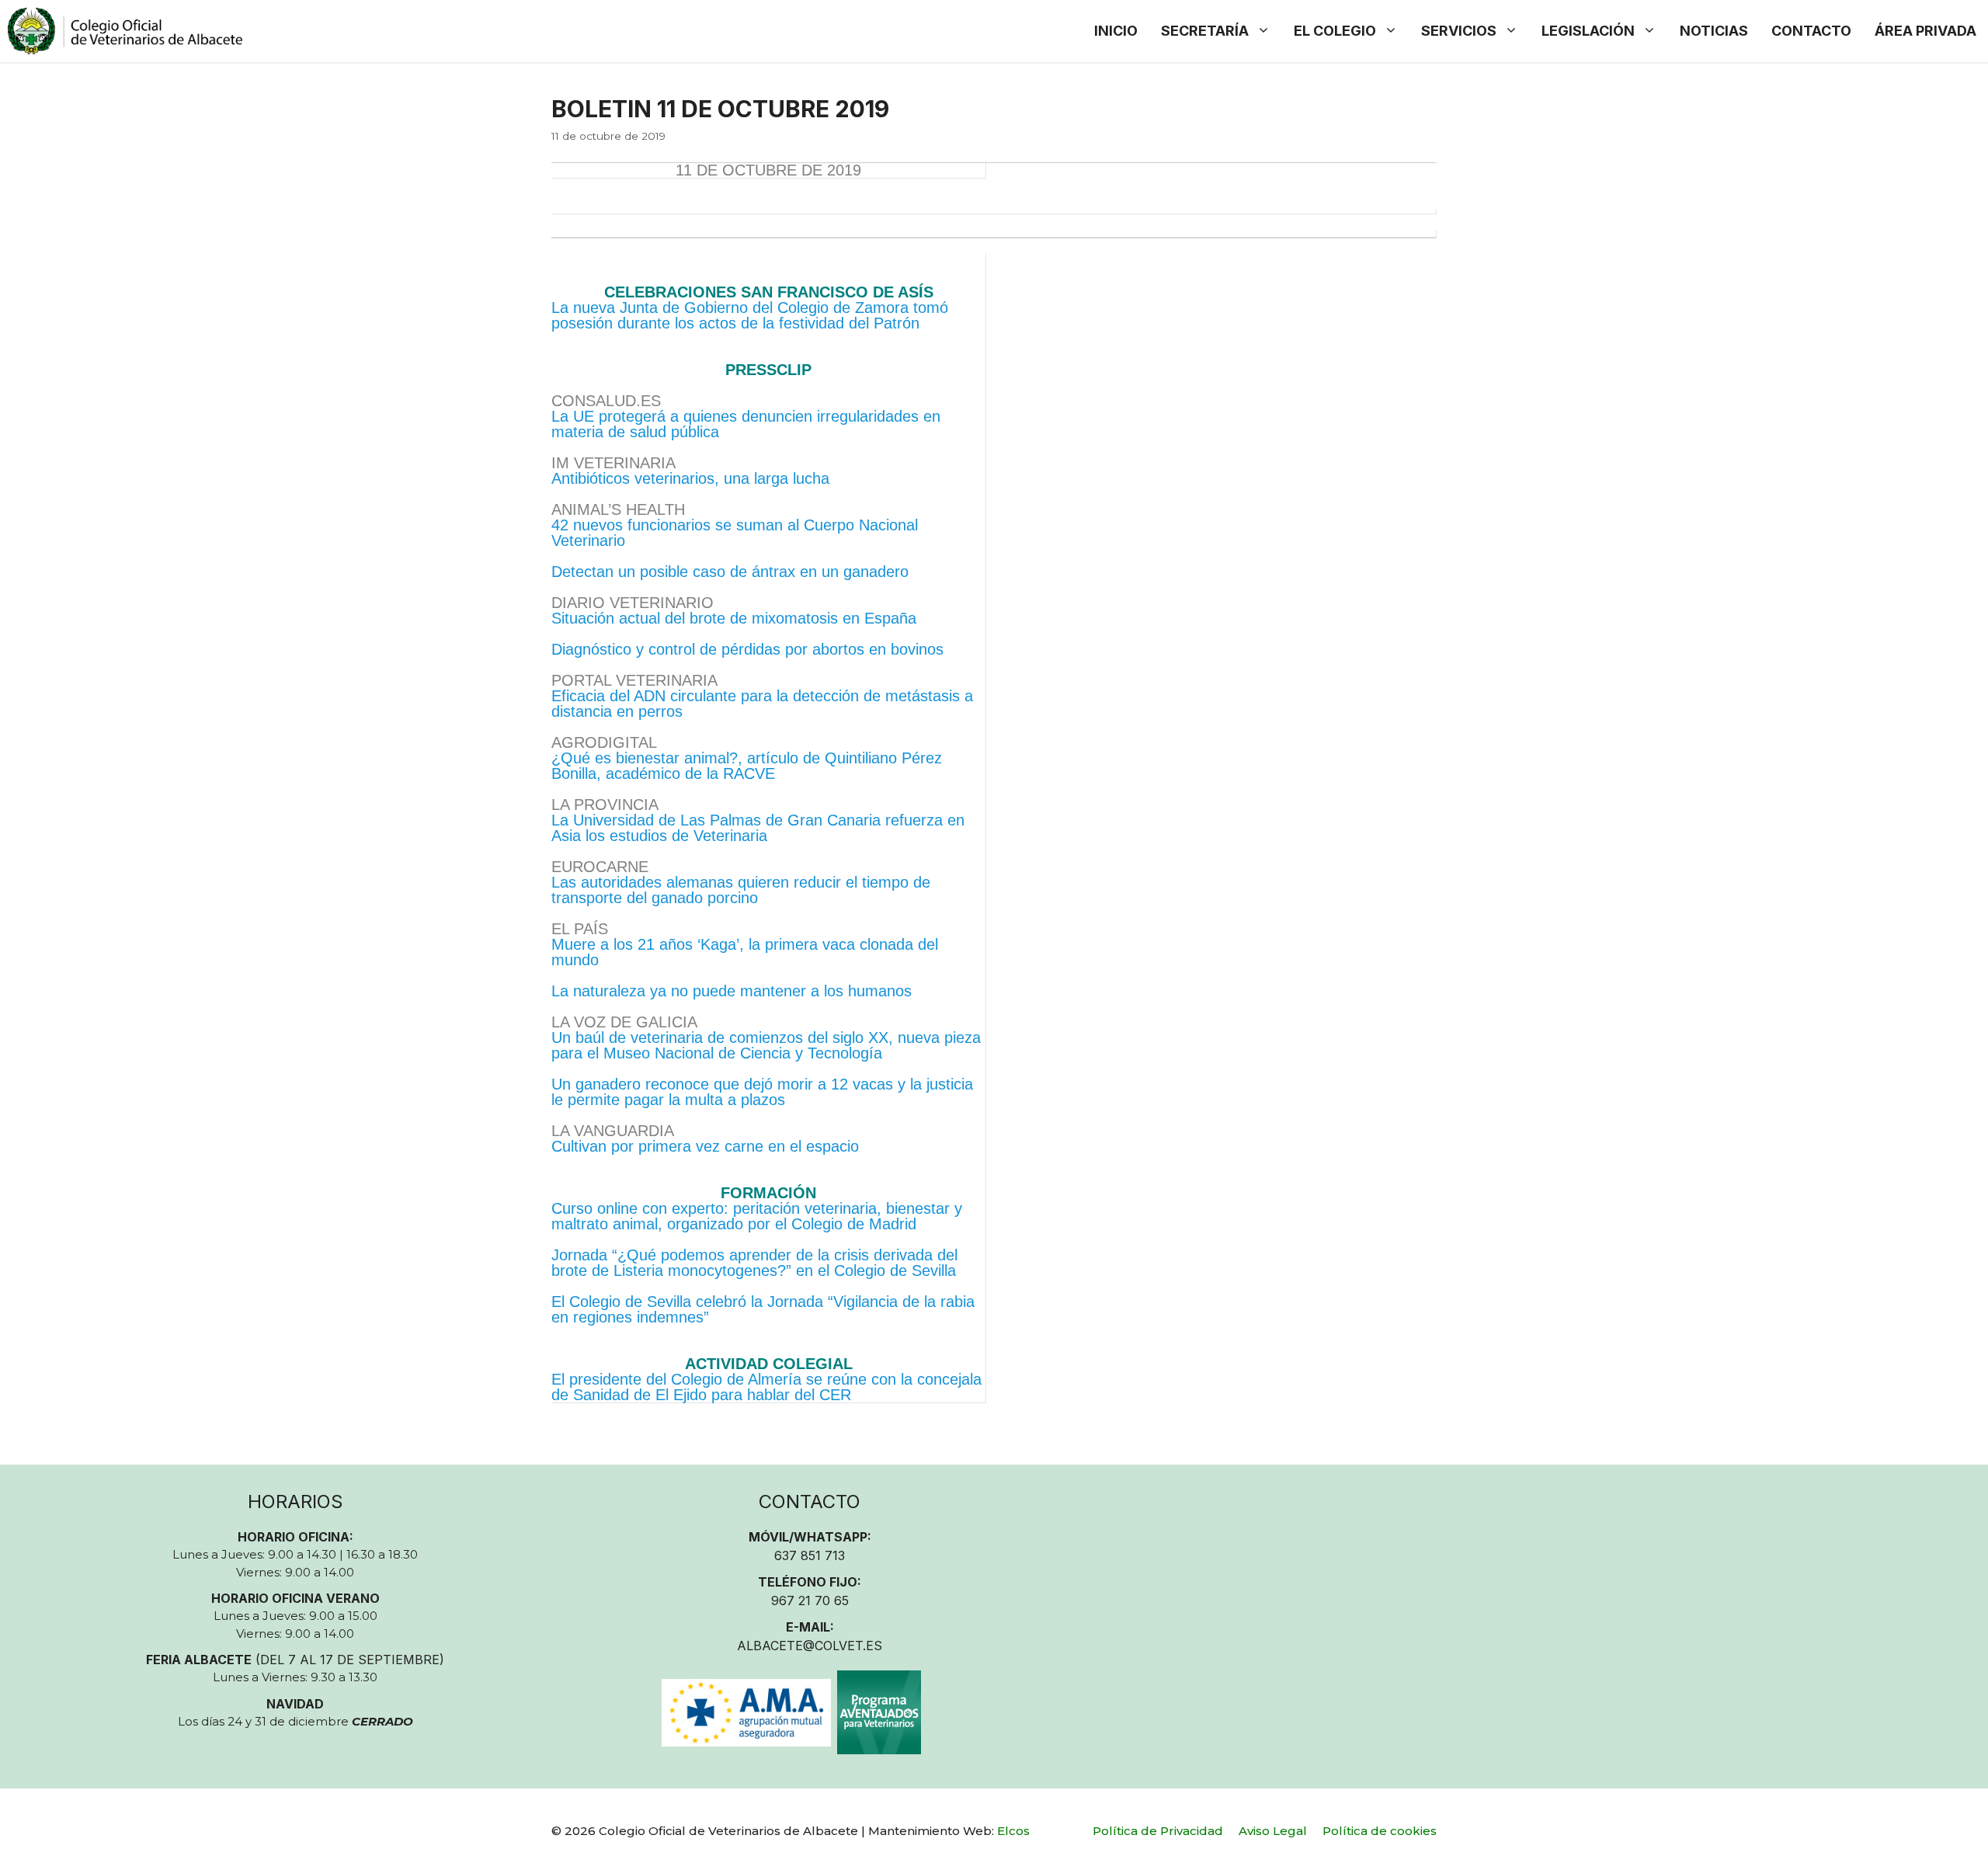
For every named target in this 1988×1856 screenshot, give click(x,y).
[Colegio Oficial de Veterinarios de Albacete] (125, 31)
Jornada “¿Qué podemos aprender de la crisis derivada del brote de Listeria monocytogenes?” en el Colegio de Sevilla (754, 1263)
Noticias (1714, 31)
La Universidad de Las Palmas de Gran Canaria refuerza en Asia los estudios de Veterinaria (758, 828)
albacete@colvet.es (810, 1646)
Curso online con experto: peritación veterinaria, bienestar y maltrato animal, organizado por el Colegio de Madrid (757, 1216)
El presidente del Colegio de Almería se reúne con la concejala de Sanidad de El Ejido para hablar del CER (766, 1387)
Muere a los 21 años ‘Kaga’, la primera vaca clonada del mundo (745, 952)
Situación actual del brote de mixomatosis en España (734, 618)
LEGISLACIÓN (1588, 31)
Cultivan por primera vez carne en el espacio (705, 1146)
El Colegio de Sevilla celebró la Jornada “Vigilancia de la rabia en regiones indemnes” (763, 1309)
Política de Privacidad (1158, 1831)
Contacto (1811, 31)
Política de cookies (1380, 1831)
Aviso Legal (1273, 1831)
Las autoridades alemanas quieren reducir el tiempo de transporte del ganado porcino (741, 890)
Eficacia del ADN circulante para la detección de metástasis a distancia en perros (762, 704)
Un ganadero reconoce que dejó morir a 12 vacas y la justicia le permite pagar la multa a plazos (762, 1092)
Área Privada (1925, 31)
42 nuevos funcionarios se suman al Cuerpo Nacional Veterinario (735, 533)
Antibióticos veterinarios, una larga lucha (690, 478)
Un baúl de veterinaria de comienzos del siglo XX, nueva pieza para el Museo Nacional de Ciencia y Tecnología (766, 1045)
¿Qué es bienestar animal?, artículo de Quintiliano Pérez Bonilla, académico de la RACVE (747, 766)
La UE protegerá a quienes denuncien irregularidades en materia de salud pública (746, 424)
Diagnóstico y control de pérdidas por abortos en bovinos (747, 649)
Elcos (1013, 1831)
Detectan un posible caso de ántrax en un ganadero (730, 572)
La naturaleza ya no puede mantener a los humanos (732, 991)
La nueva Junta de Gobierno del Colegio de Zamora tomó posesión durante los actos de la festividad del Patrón (750, 315)
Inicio (1116, 31)
